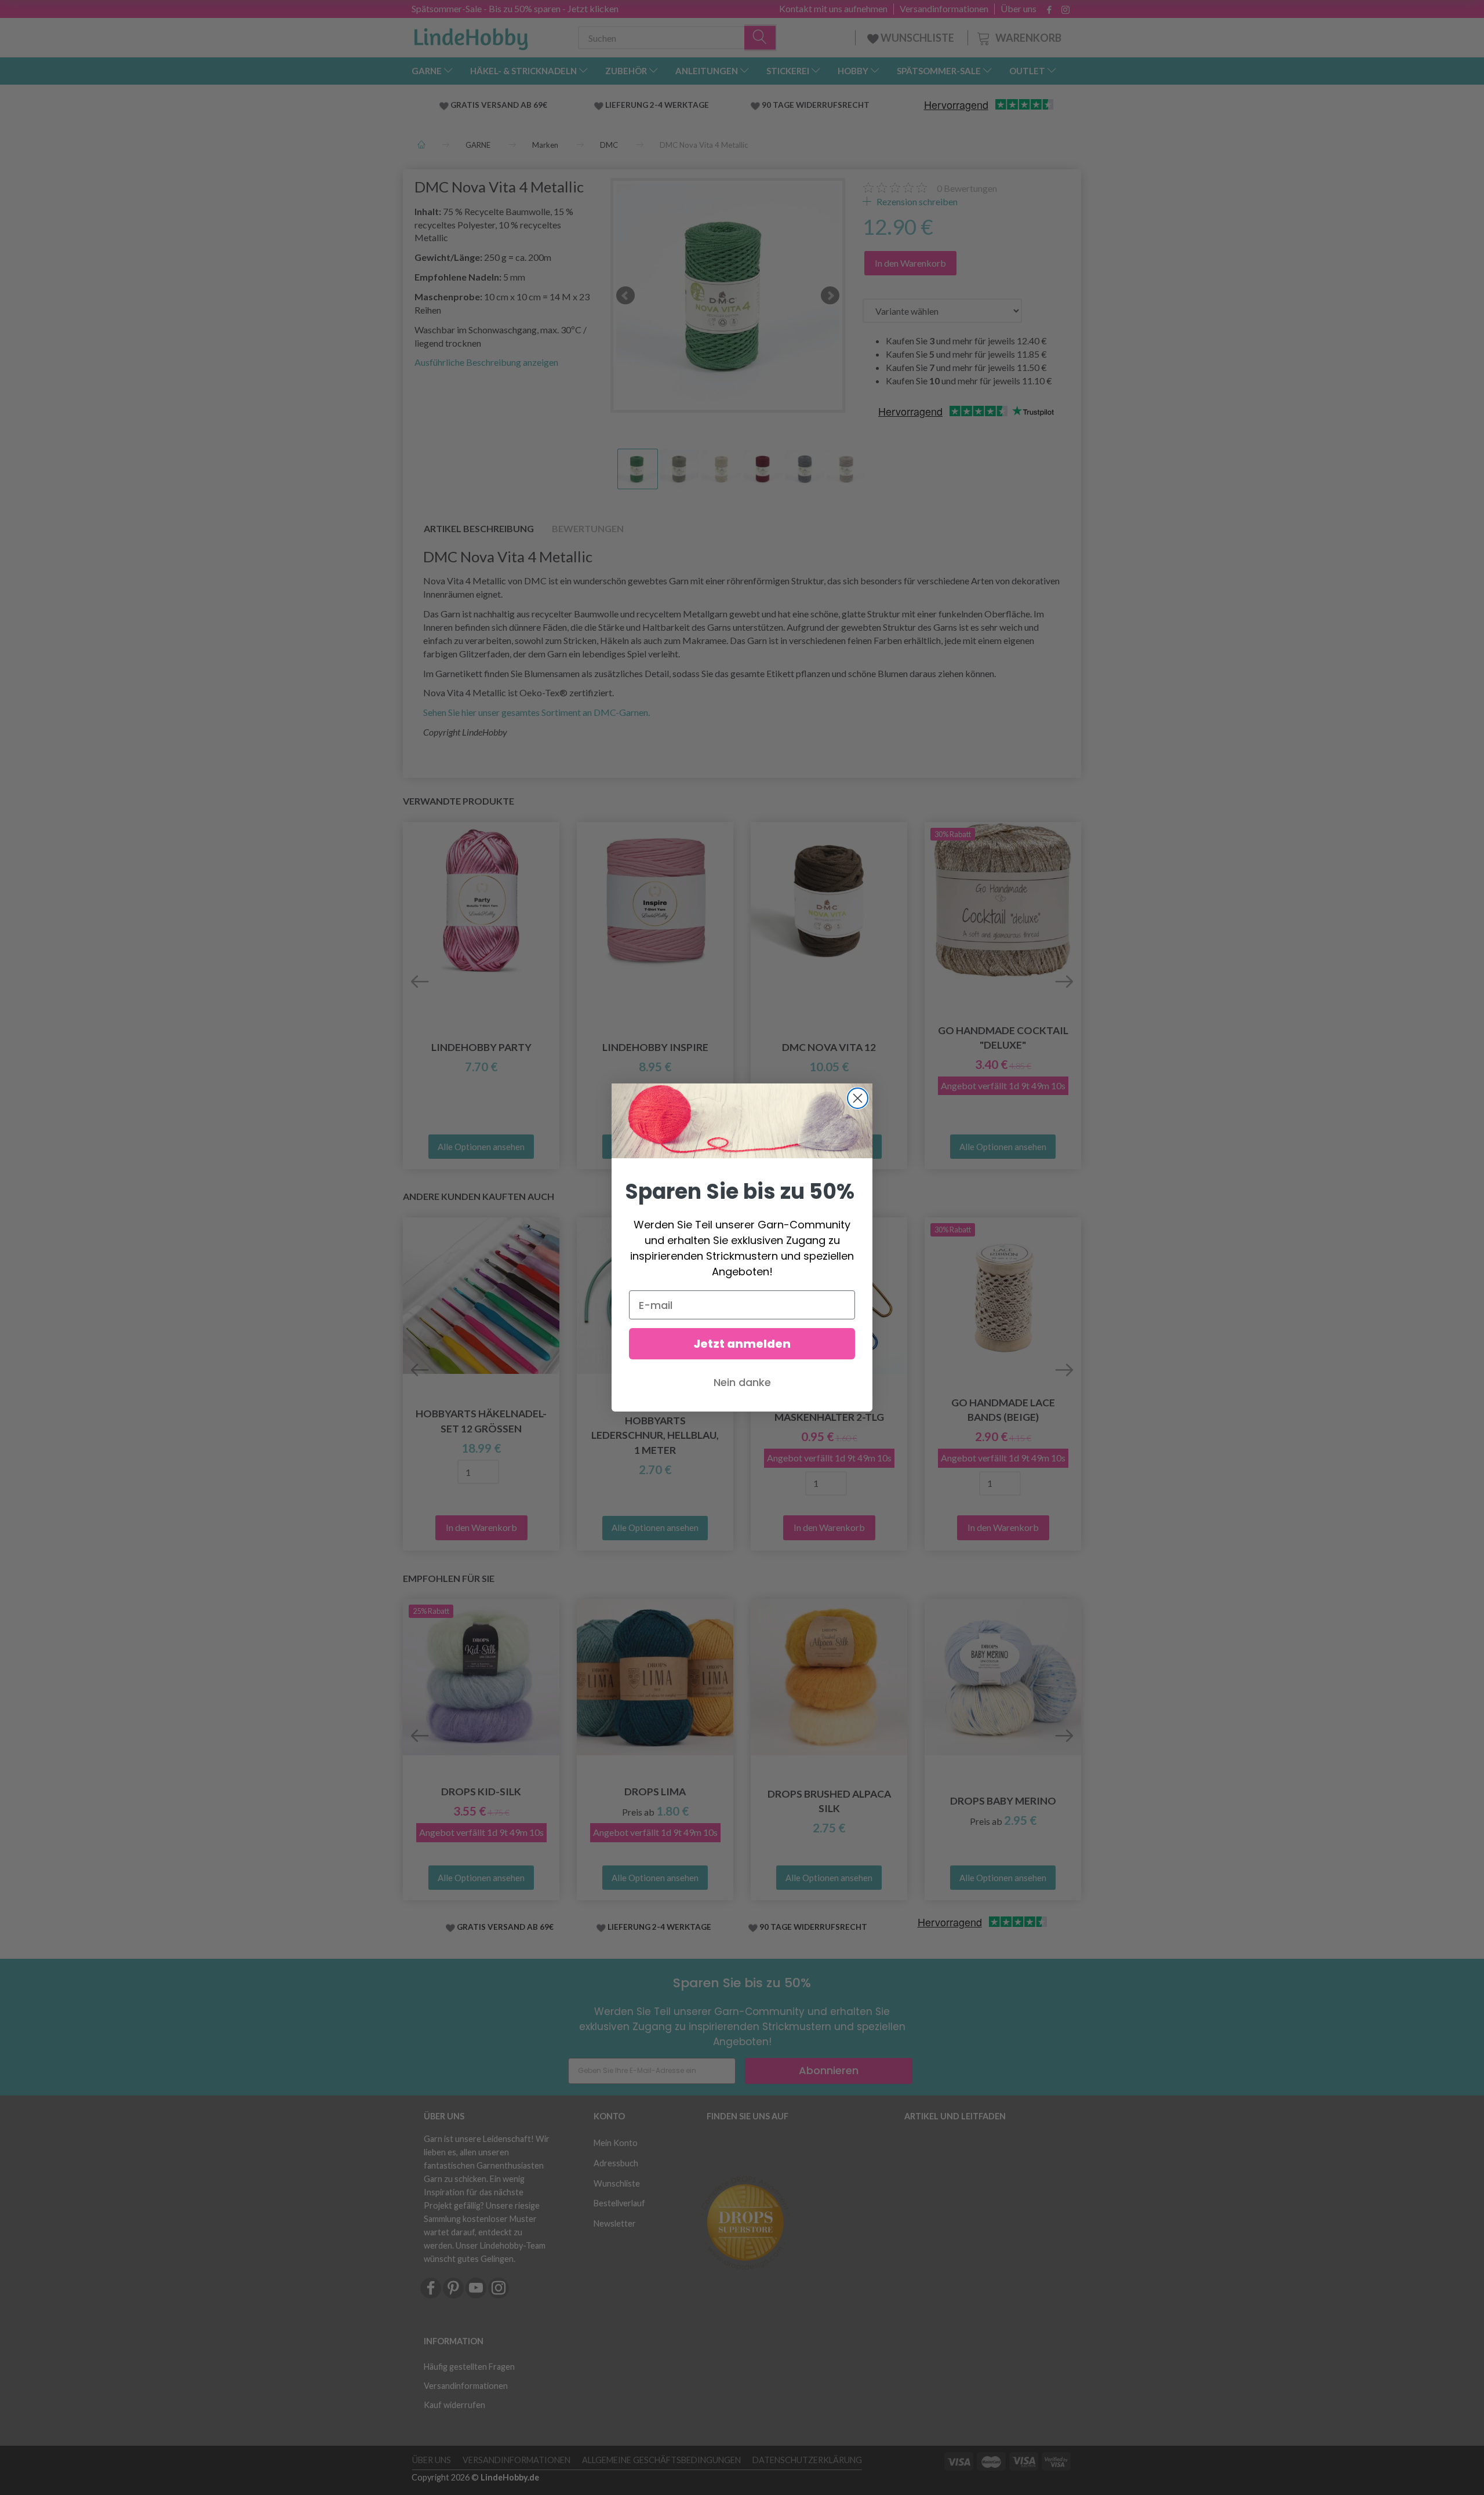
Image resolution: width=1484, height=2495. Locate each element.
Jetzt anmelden (742, 1344)
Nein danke (742, 1382)
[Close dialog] (858, 1098)
